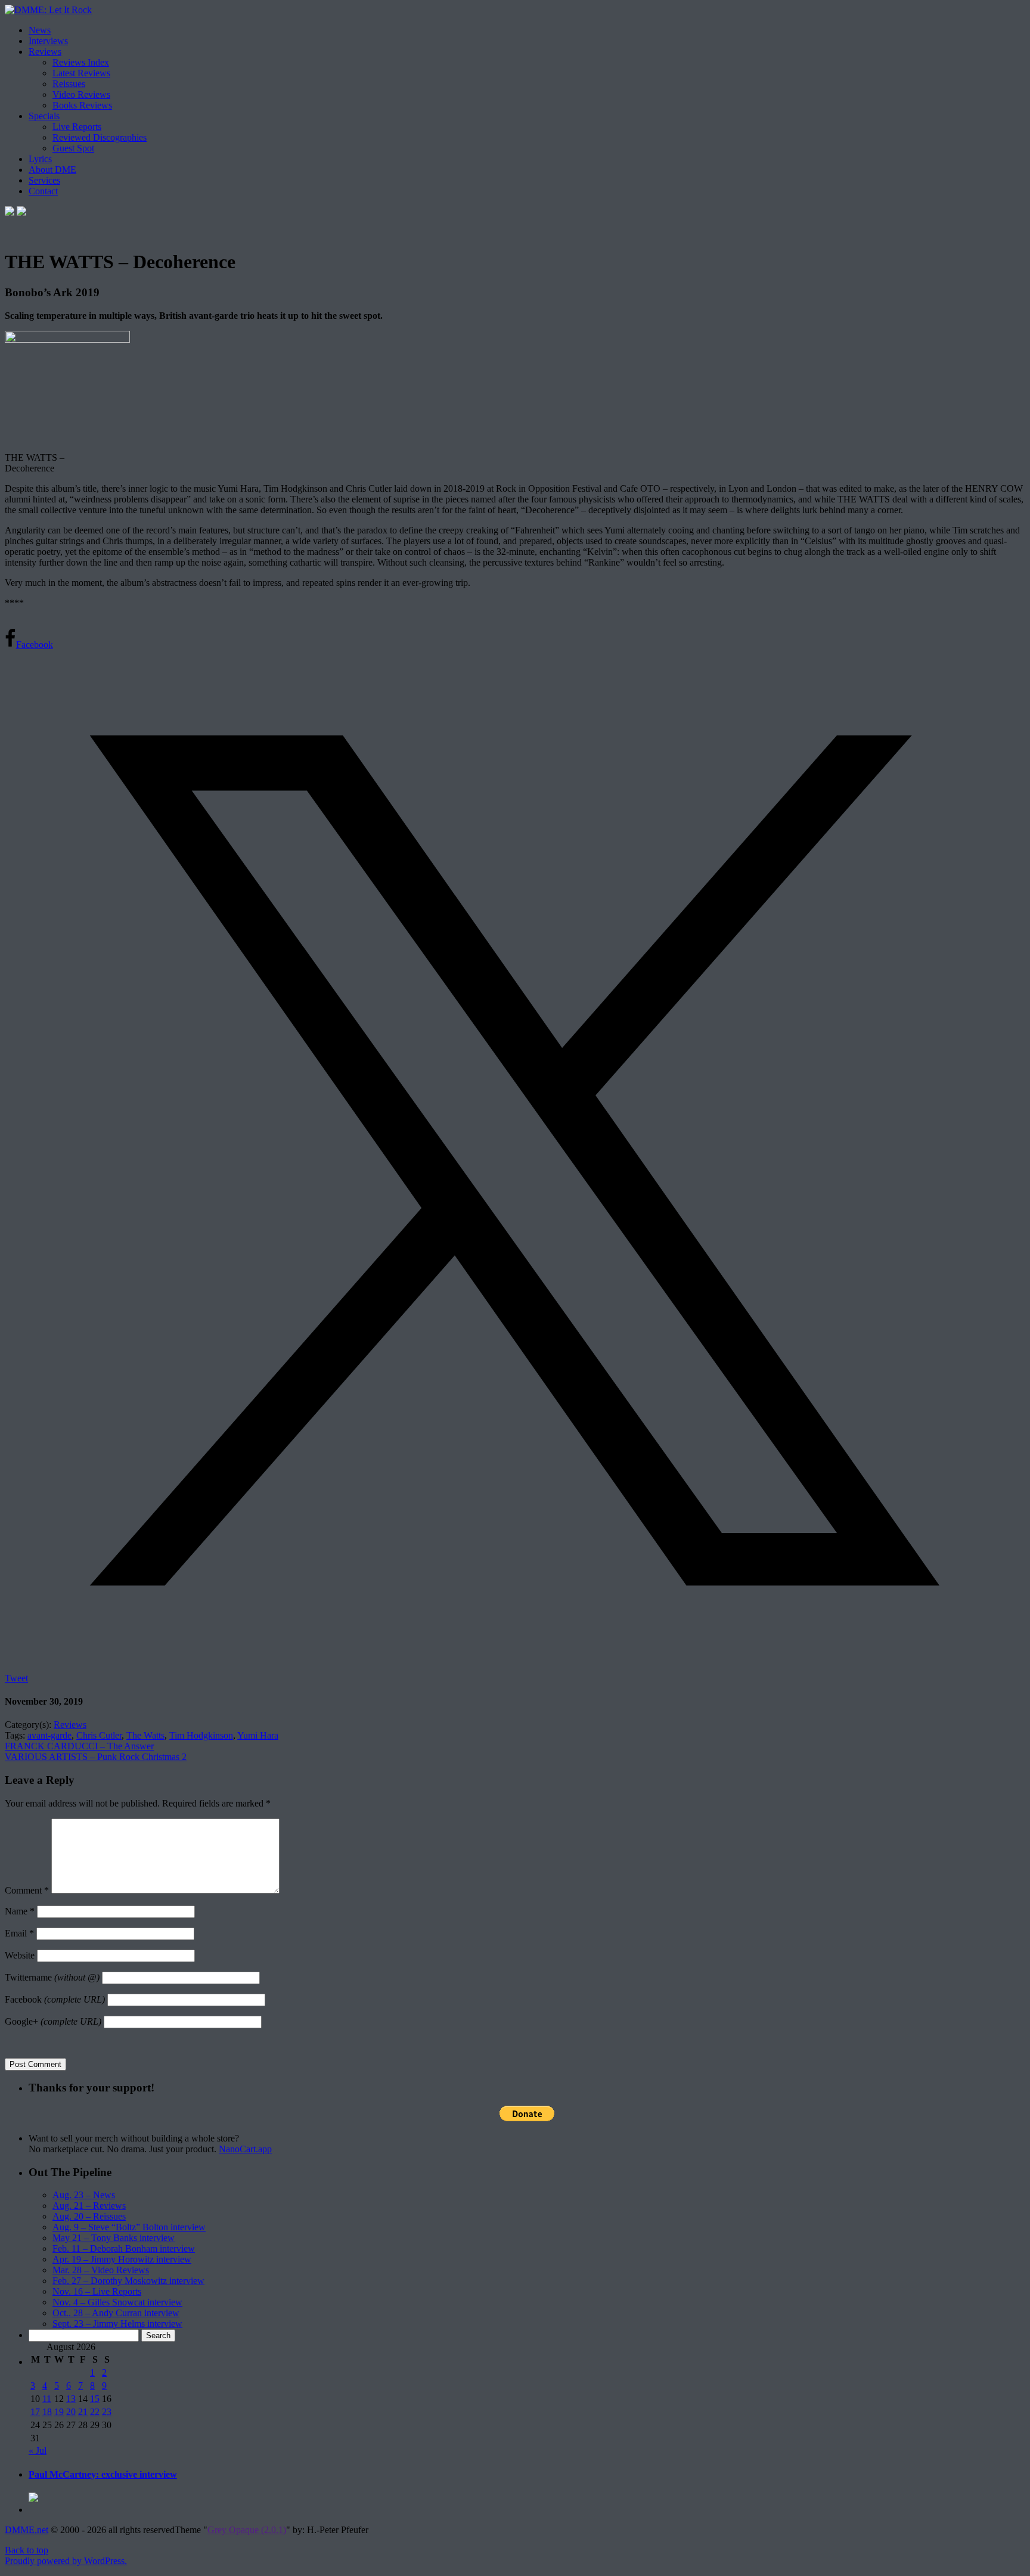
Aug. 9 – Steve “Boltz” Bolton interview (129, 2227)
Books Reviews (82, 105)
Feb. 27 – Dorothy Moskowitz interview (128, 2281)
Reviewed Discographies (100, 137)
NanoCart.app (245, 2149)
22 (95, 2412)
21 (83, 2412)
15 (95, 2399)
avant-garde (49, 1735)
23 (107, 2412)
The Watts (145, 1735)
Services (44, 180)
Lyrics (40, 159)
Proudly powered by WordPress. (66, 2561)
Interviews (48, 41)
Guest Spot (73, 148)
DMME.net (27, 2530)
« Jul (38, 2451)
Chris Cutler (99, 1735)
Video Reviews (81, 94)
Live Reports (77, 127)
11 (47, 2399)
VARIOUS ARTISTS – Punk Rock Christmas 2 (96, 1757)
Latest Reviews (81, 73)
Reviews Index (81, 62)
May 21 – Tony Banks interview (114, 2238)
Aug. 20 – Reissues (89, 2216)
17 (35, 2412)
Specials (44, 116)
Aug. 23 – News (84, 2195)
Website (20, 1955)
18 (47, 2412)
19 (59, 2412)
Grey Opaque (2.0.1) (247, 2530)
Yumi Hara (258, 1735)
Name (20, 1911)
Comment (27, 1890)
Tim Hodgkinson (201, 1735)
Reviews (45, 52)
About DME (52, 170)
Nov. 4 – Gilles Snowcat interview (117, 2302)
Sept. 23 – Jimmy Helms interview (117, 2324)
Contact (43, 191)
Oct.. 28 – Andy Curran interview (116, 2313)
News (40, 30)
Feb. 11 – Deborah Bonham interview (124, 2248)
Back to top (27, 2550)
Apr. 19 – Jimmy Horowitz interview (122, 2259)
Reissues (69, 84)
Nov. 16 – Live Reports (97, 2291)
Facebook (55, 1999)
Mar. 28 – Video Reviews (101, 2270)
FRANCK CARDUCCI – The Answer (79, 1746)
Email (19, 1933)
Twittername (52, 1977)
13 (71, 2399)
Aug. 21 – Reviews (89, 2206)
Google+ (53, 2021)
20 (71, 2412)
